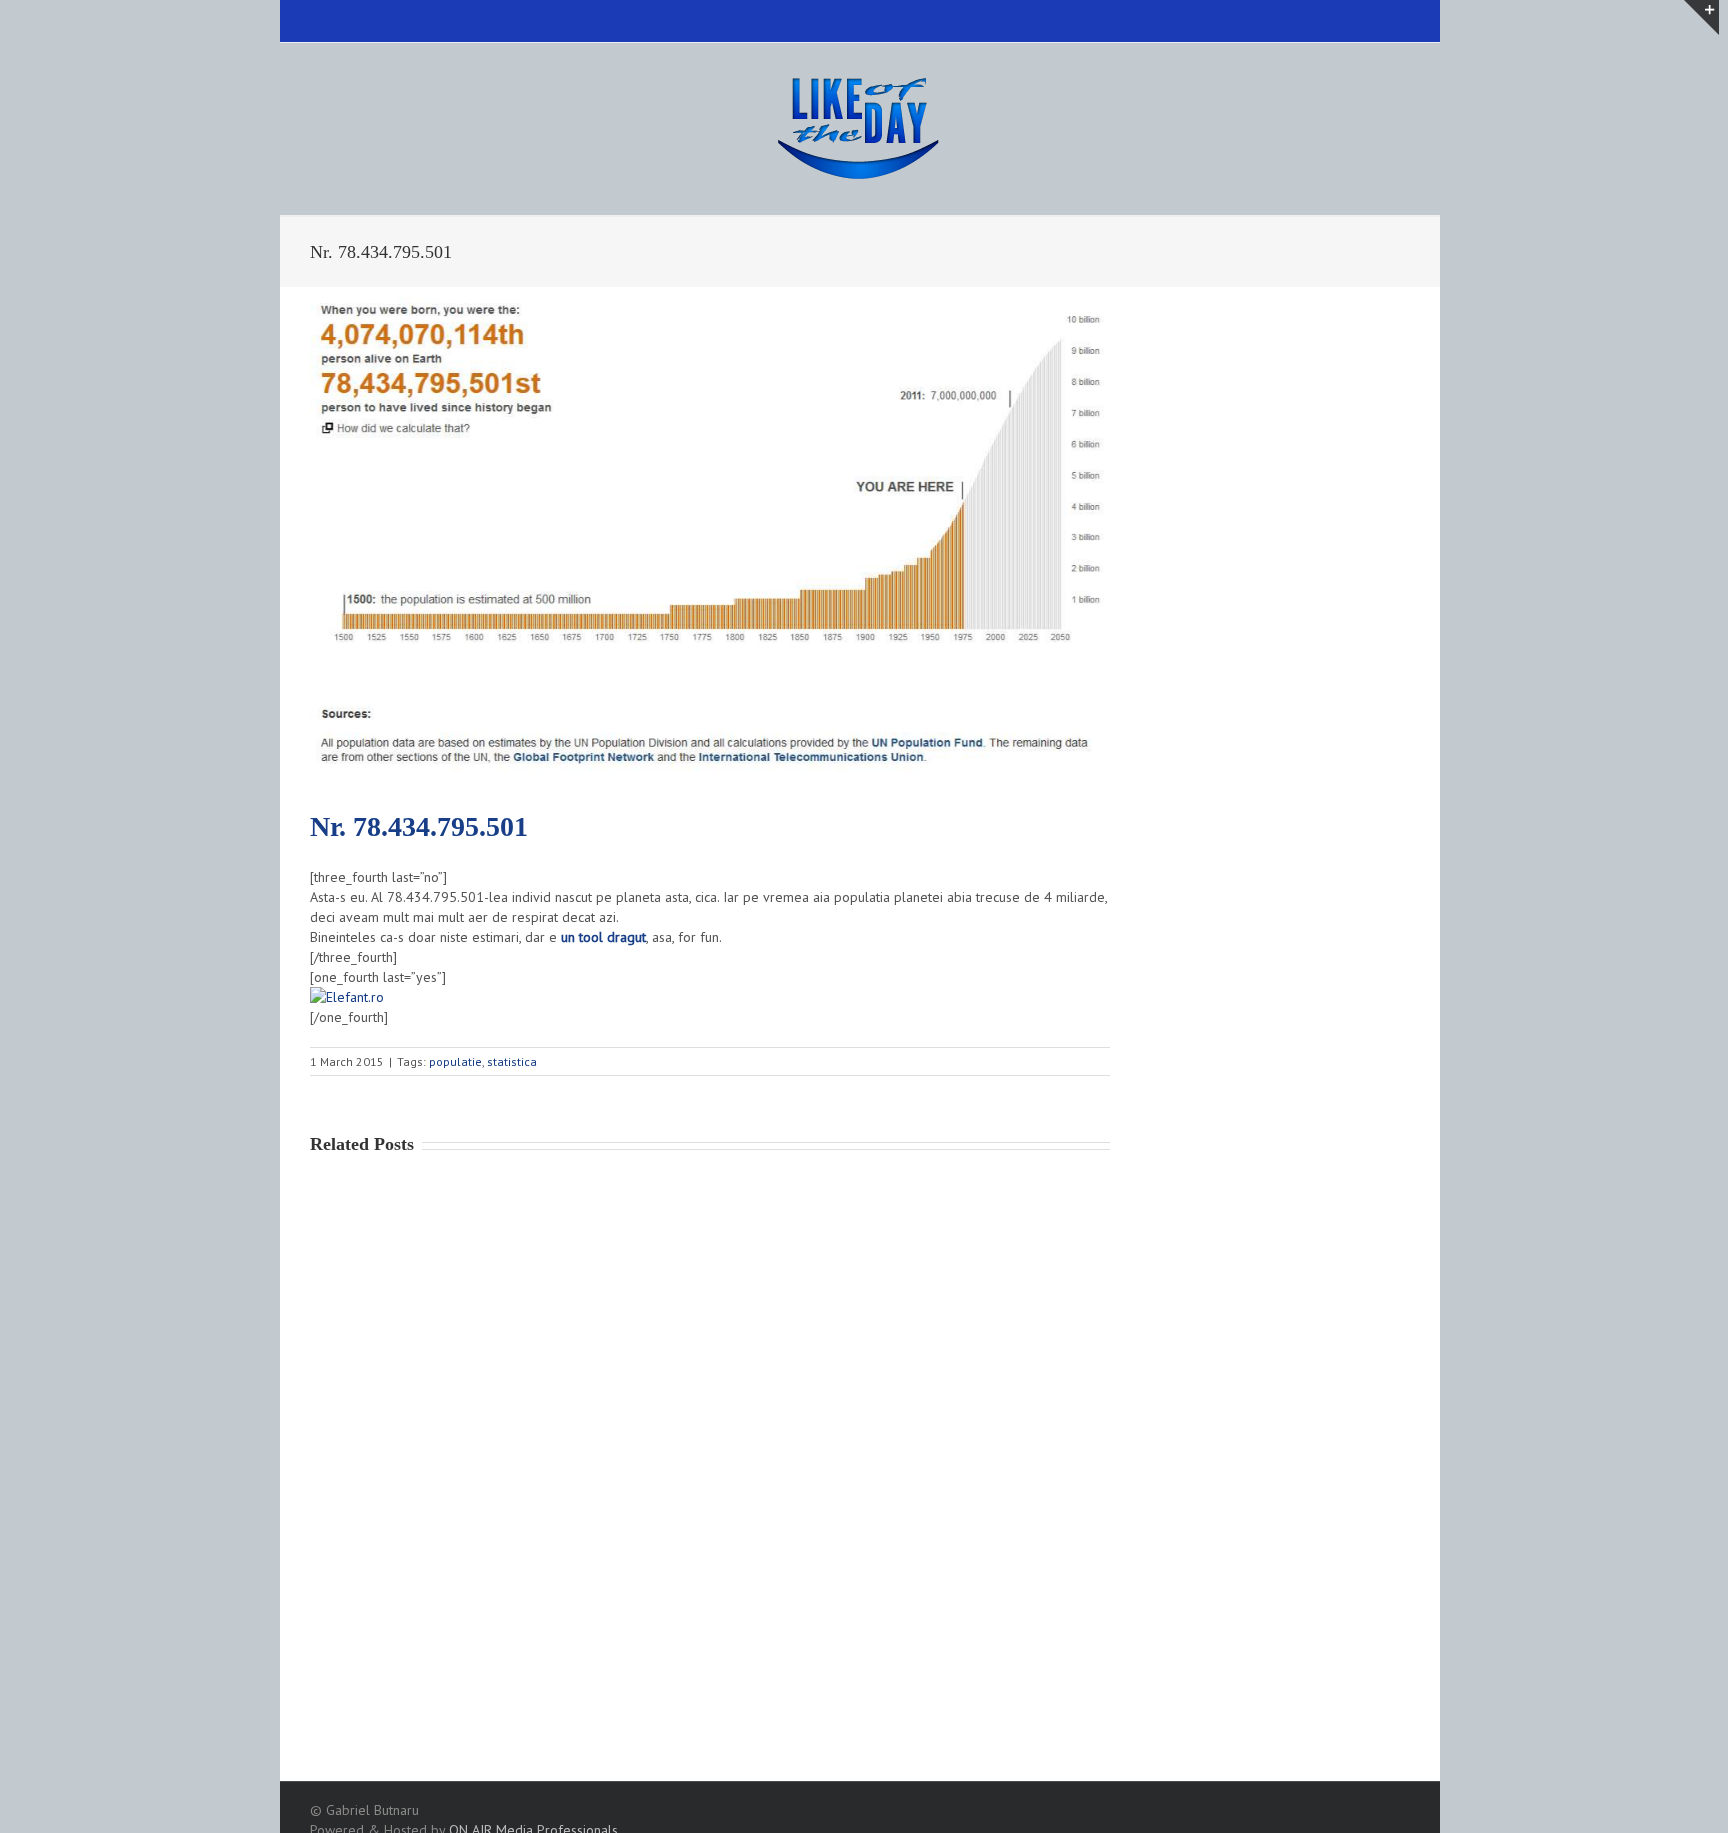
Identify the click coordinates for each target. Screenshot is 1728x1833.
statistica (512, 1061)
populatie (455, 1061)
